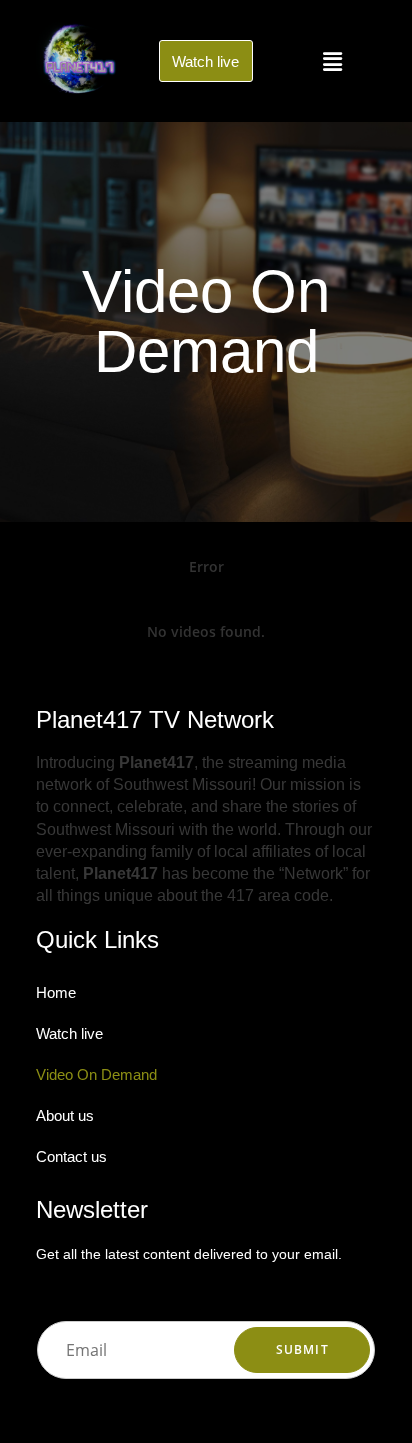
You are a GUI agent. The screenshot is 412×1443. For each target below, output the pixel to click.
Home (56, 992)
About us (65, 1115)
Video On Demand (96, 1074)
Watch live (69, 1033)
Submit (302, 1349)
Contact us (71, 1156)
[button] (332, 61)
